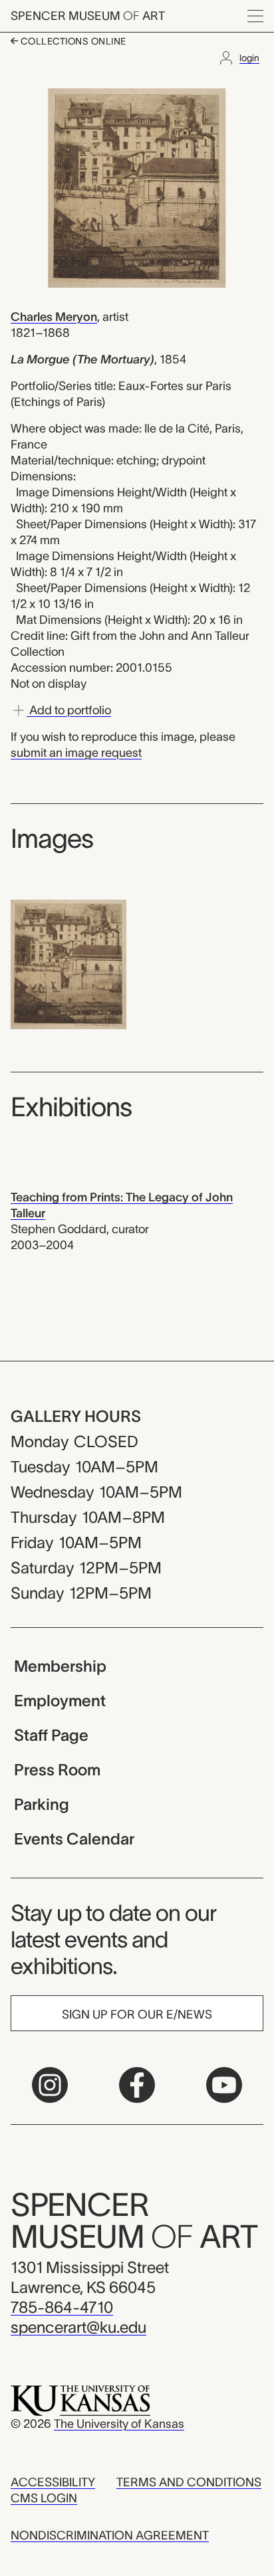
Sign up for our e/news (137, 2015)
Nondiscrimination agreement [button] (110, 2535)
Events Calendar (74, 1839)
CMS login (44, 2498)
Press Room (57, 1770)
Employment (60, 1701)
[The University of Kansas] (80, 2400)
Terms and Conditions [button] (189, 2482)
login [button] (249, 58)
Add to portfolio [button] (69, 710)
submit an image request (76, 753)
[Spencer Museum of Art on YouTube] (224, 2085)
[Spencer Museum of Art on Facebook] (137, 2085)
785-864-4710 (62, 2307)
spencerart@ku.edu (78, 2327)
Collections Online (72, 41)
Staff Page (51, 1735)
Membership (60, 1666)
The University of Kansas (119, 2424)
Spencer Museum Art (88, 16)
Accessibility (53, 2482)
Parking (42, 1804)
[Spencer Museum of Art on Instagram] (50, 2085)
